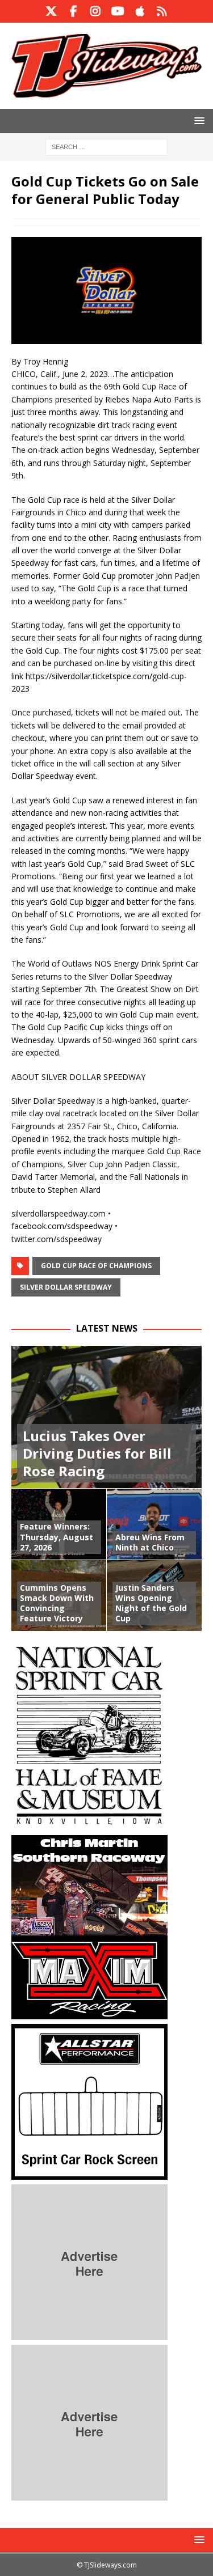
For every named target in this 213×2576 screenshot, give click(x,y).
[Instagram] (96, 11)
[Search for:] (106, 146)
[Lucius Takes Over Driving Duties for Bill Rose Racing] (106, 1417)
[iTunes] (140, 11)
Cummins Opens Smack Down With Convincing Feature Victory (57, 1603)
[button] (197, 120)
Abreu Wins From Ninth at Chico (150, 1542)
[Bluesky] (162, 11)
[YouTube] (118, 11)
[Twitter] (51, 11)
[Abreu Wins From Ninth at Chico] (154, 1524)
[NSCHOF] (89, 1823)
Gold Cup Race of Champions (96, 1266)
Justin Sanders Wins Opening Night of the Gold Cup (151, 1603)
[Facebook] (74, 11)
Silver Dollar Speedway (66, 1287)
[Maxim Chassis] (89, 2012)
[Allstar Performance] (89, 2173)
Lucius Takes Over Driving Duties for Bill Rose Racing (97, 1453)
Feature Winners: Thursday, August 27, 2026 (57, 1537)
